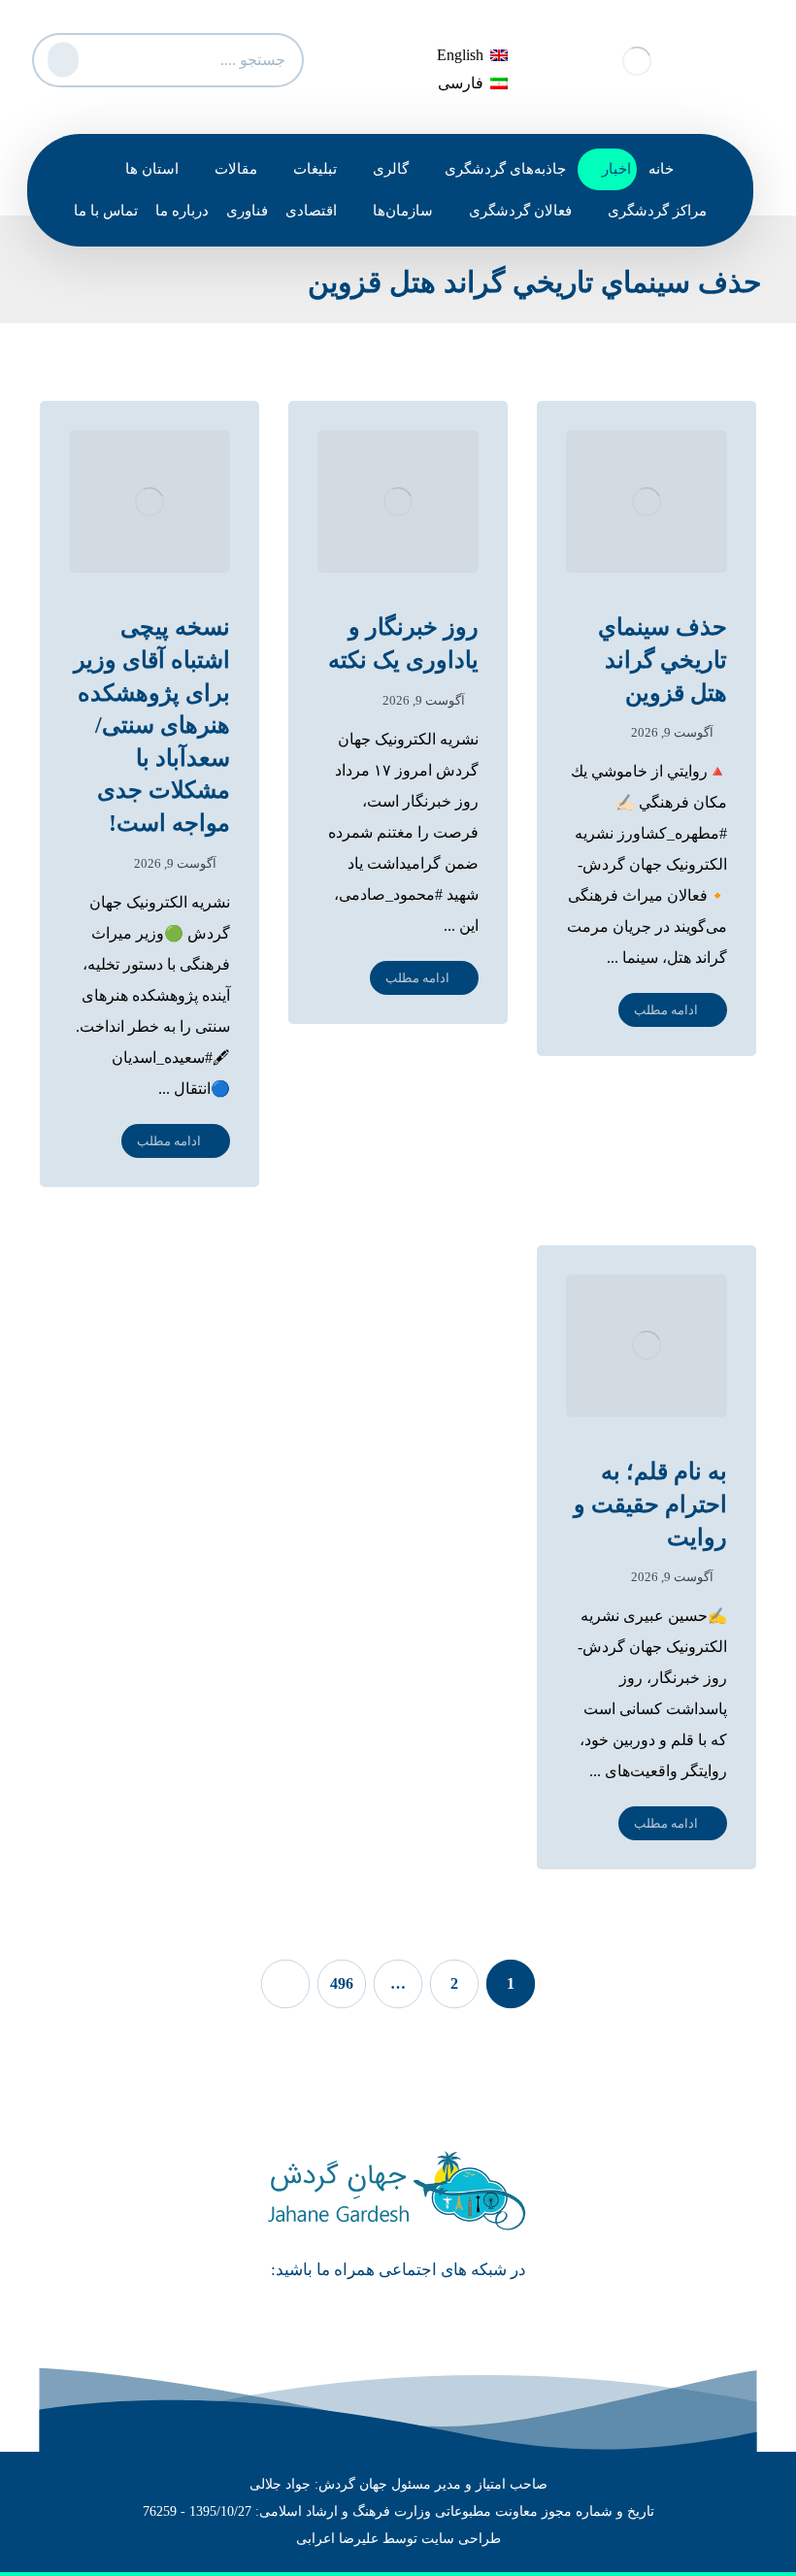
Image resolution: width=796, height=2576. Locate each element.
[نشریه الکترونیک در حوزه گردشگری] (637, 61)
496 (342, 1984)
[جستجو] (60, 56)
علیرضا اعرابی (337, 2539)
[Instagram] (371, 2316)
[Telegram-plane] (426, 2316)
